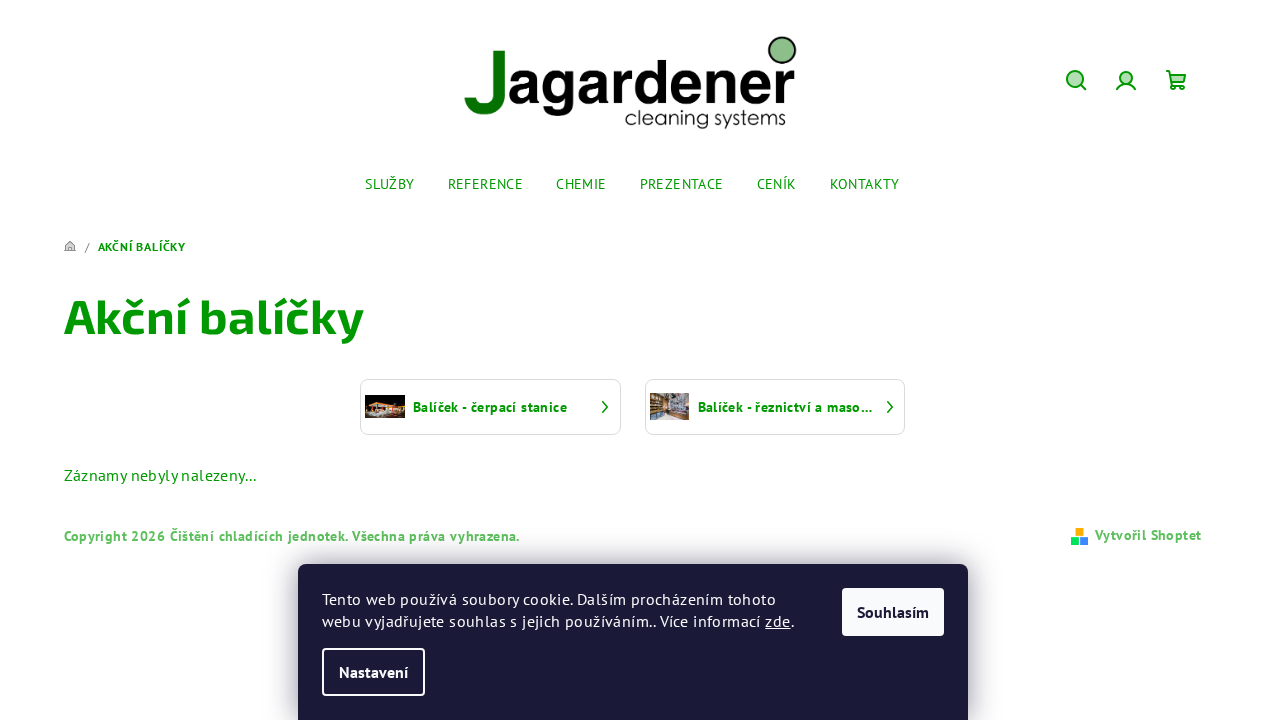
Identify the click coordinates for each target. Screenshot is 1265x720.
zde (777, 621)
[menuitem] (389, 184)
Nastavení (373, 672)
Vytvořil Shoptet (1148, 535)
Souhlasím (893, 612)
